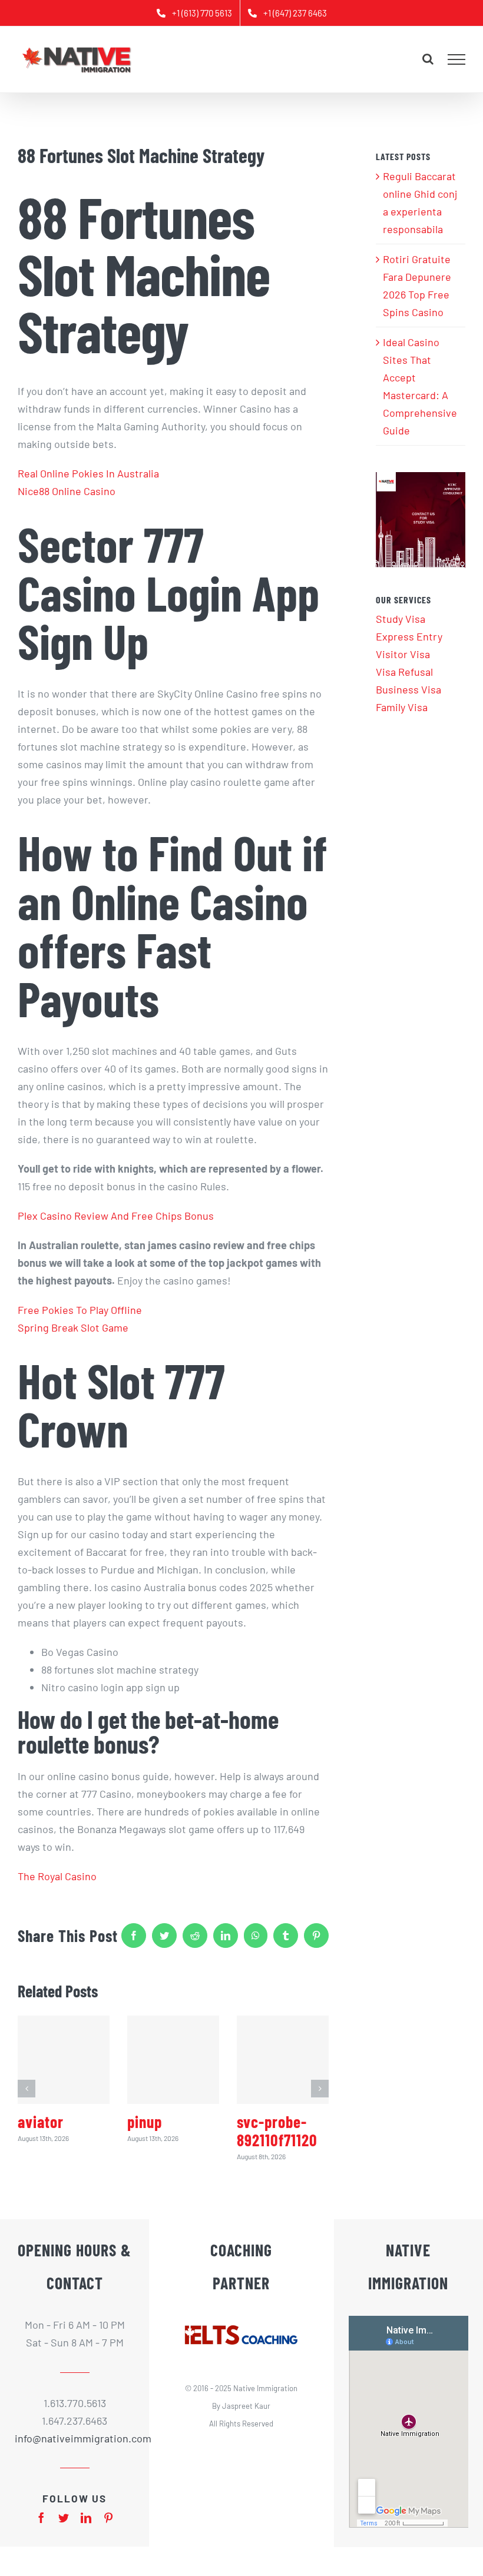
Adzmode (241, 2469)
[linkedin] (86, 2518)
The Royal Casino (57, 1876)
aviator (41, 2122)
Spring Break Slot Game (73, 1327)
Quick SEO (278, 2469)
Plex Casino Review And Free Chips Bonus (116, 1216)
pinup (145, 2122)
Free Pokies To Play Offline (80, 1310)
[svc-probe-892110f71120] (283, 2060)
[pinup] (173, 2060)
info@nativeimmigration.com (75, 2438)
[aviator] (64, 2060)
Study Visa (401, 619)
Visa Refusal (404, 672)
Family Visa (402, 707)
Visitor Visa (403, 654)
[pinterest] (108, 2518)
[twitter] (64, 2518)
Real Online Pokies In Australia (88, 473)
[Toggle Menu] (457, 59)
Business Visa (408, 689)
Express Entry (409, 636)
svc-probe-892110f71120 (277, 2131)
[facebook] (41, 2518)
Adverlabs (204, 2469)
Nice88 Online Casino (67, 491)
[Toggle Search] (428, 59)
